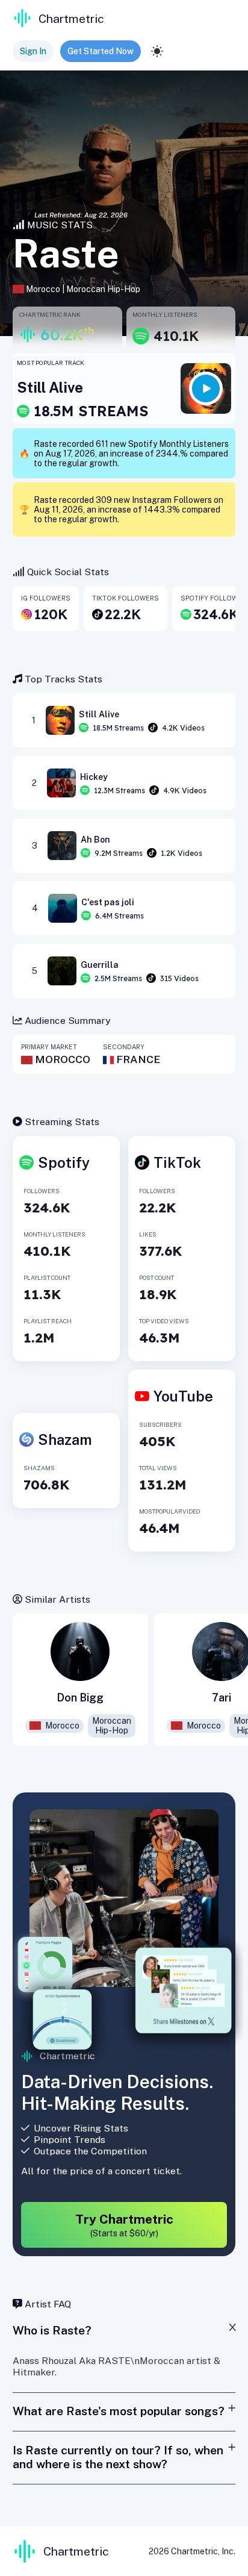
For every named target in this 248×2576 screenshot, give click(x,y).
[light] (157, 51)
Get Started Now (101, 51)
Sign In (33, 51)
